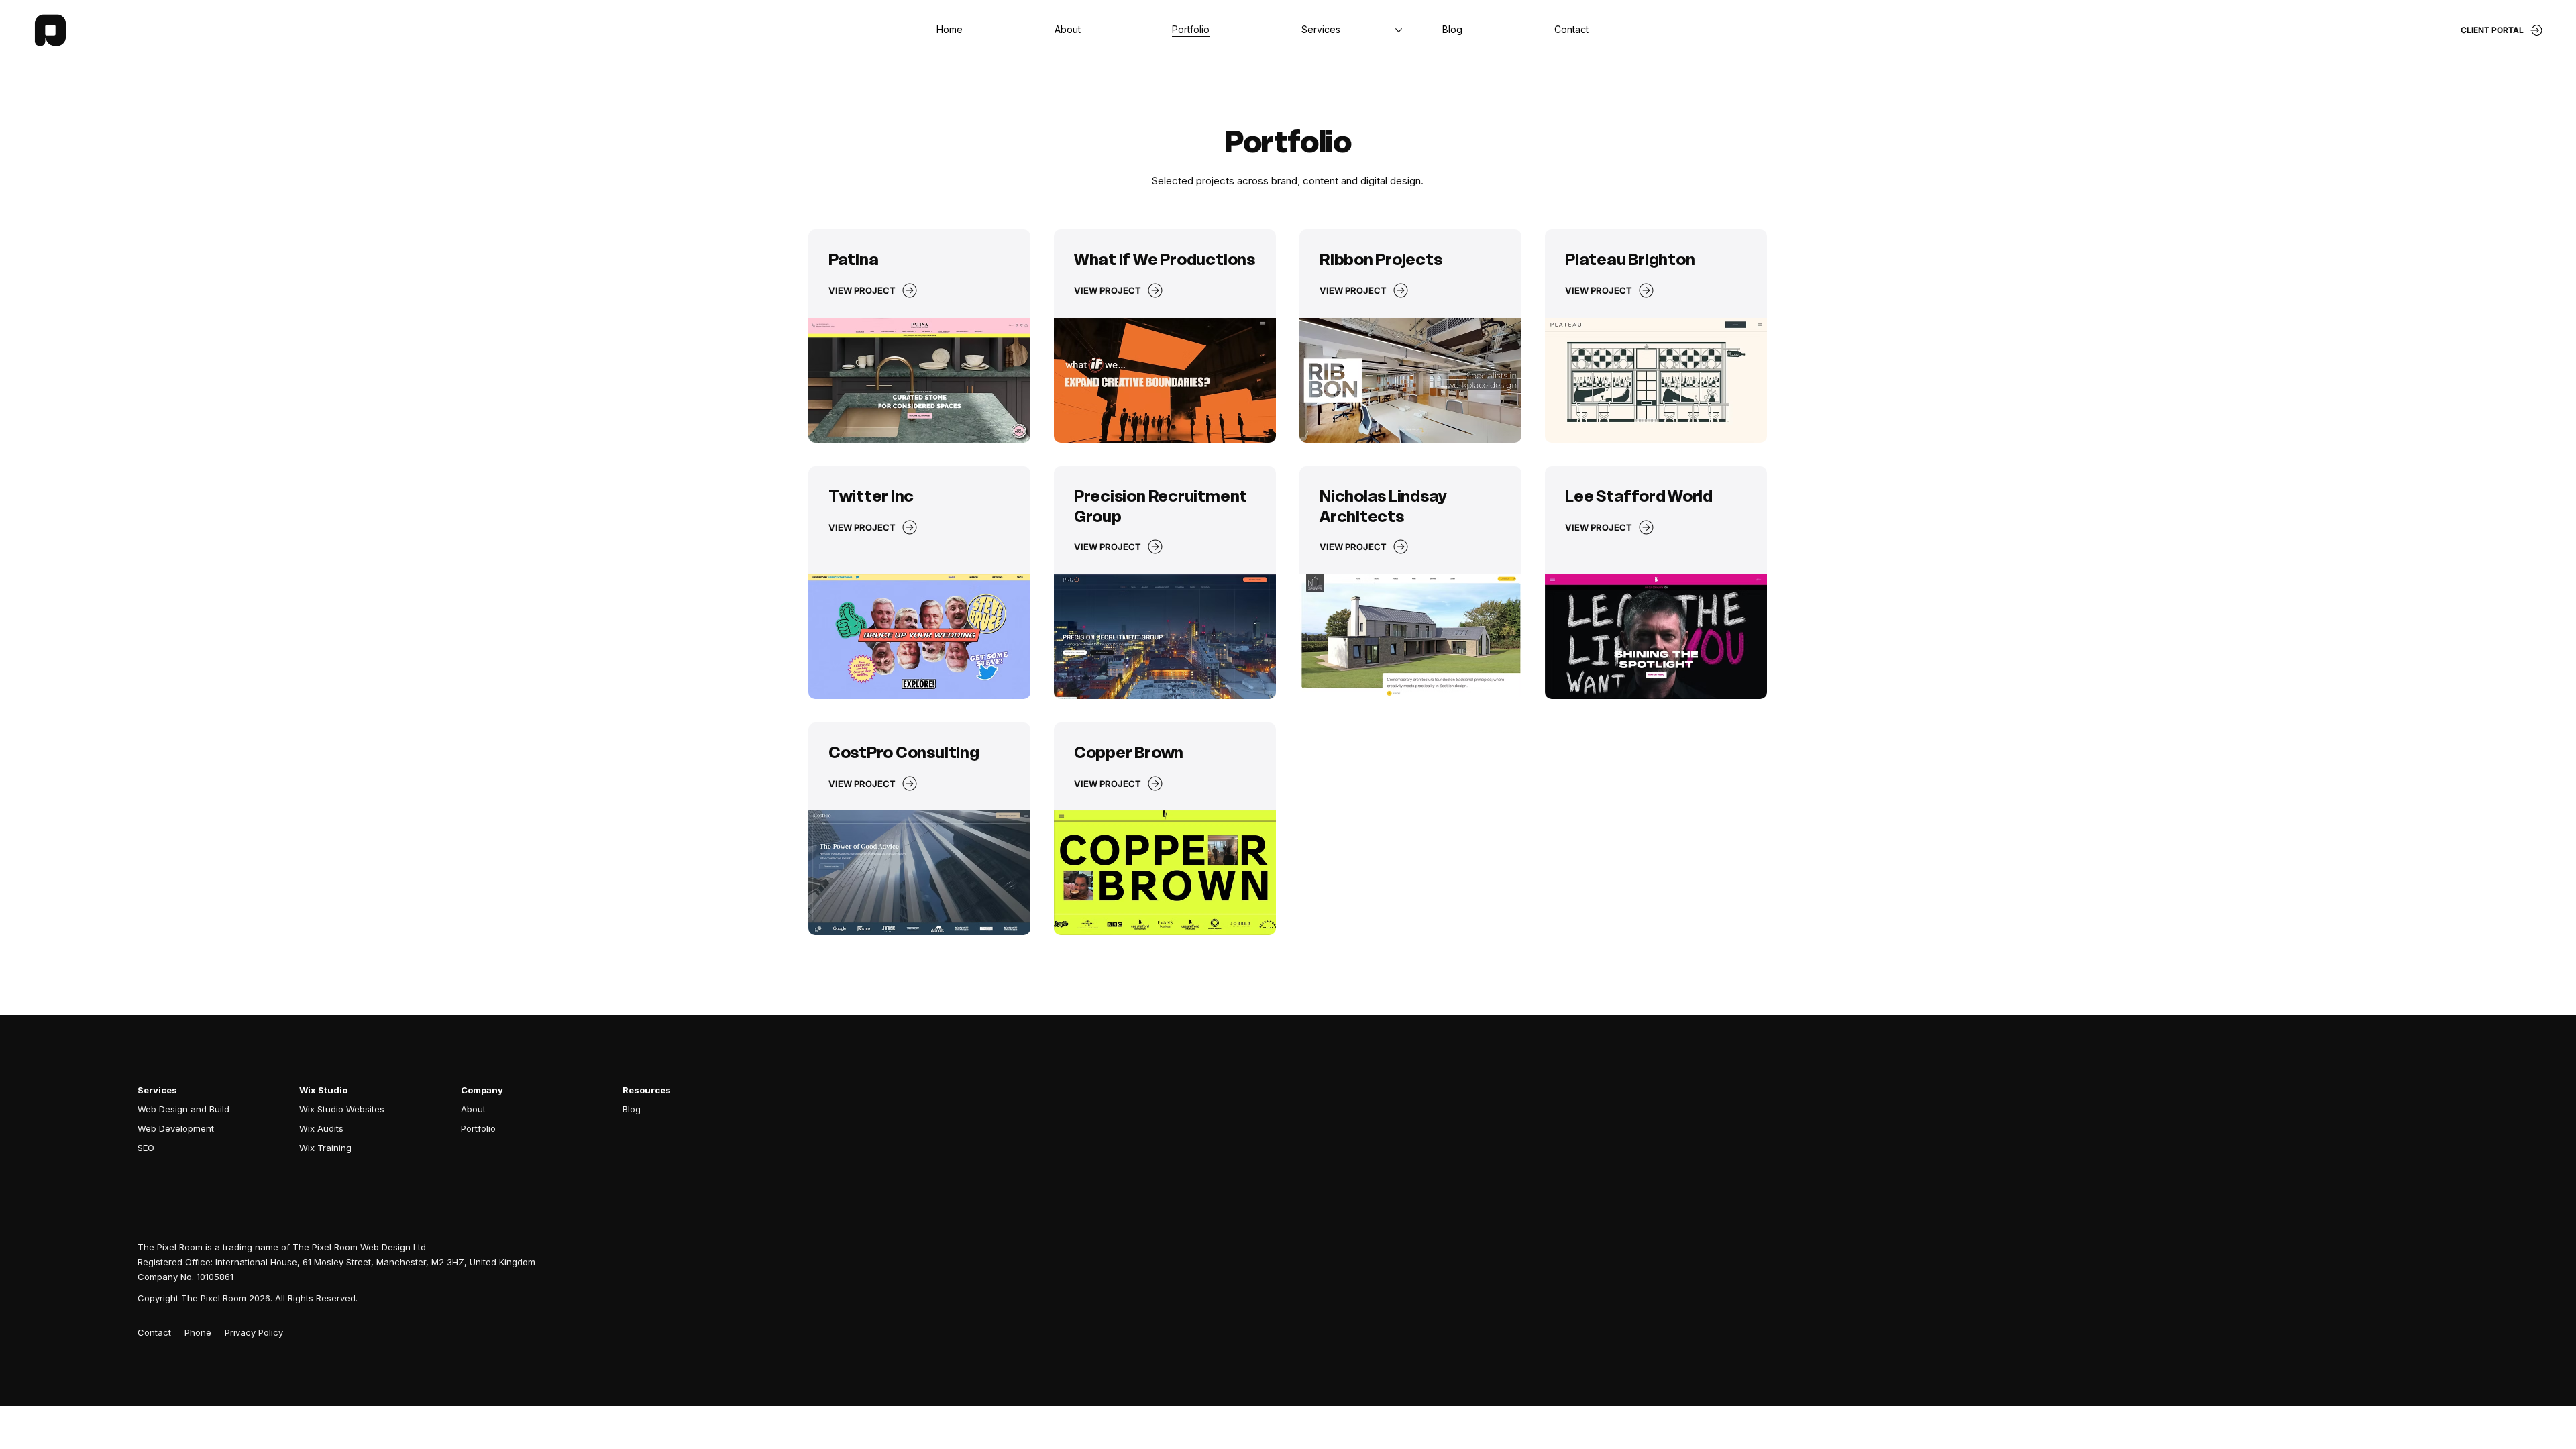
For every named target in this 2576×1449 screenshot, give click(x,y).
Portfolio (478, 1128)
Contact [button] (154, 1332)
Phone (198, 1332)
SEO (146, 1148)
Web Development (176, 1128)
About (473, 1109)
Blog (632, 1109)
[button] (1571, 30)
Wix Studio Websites (342, 1109)
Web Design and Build (183, 1109)
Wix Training (325, 1148)
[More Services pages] (1399, 30)
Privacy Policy (254, 1332)
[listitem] (919, 336)
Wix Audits (321, 1128)
